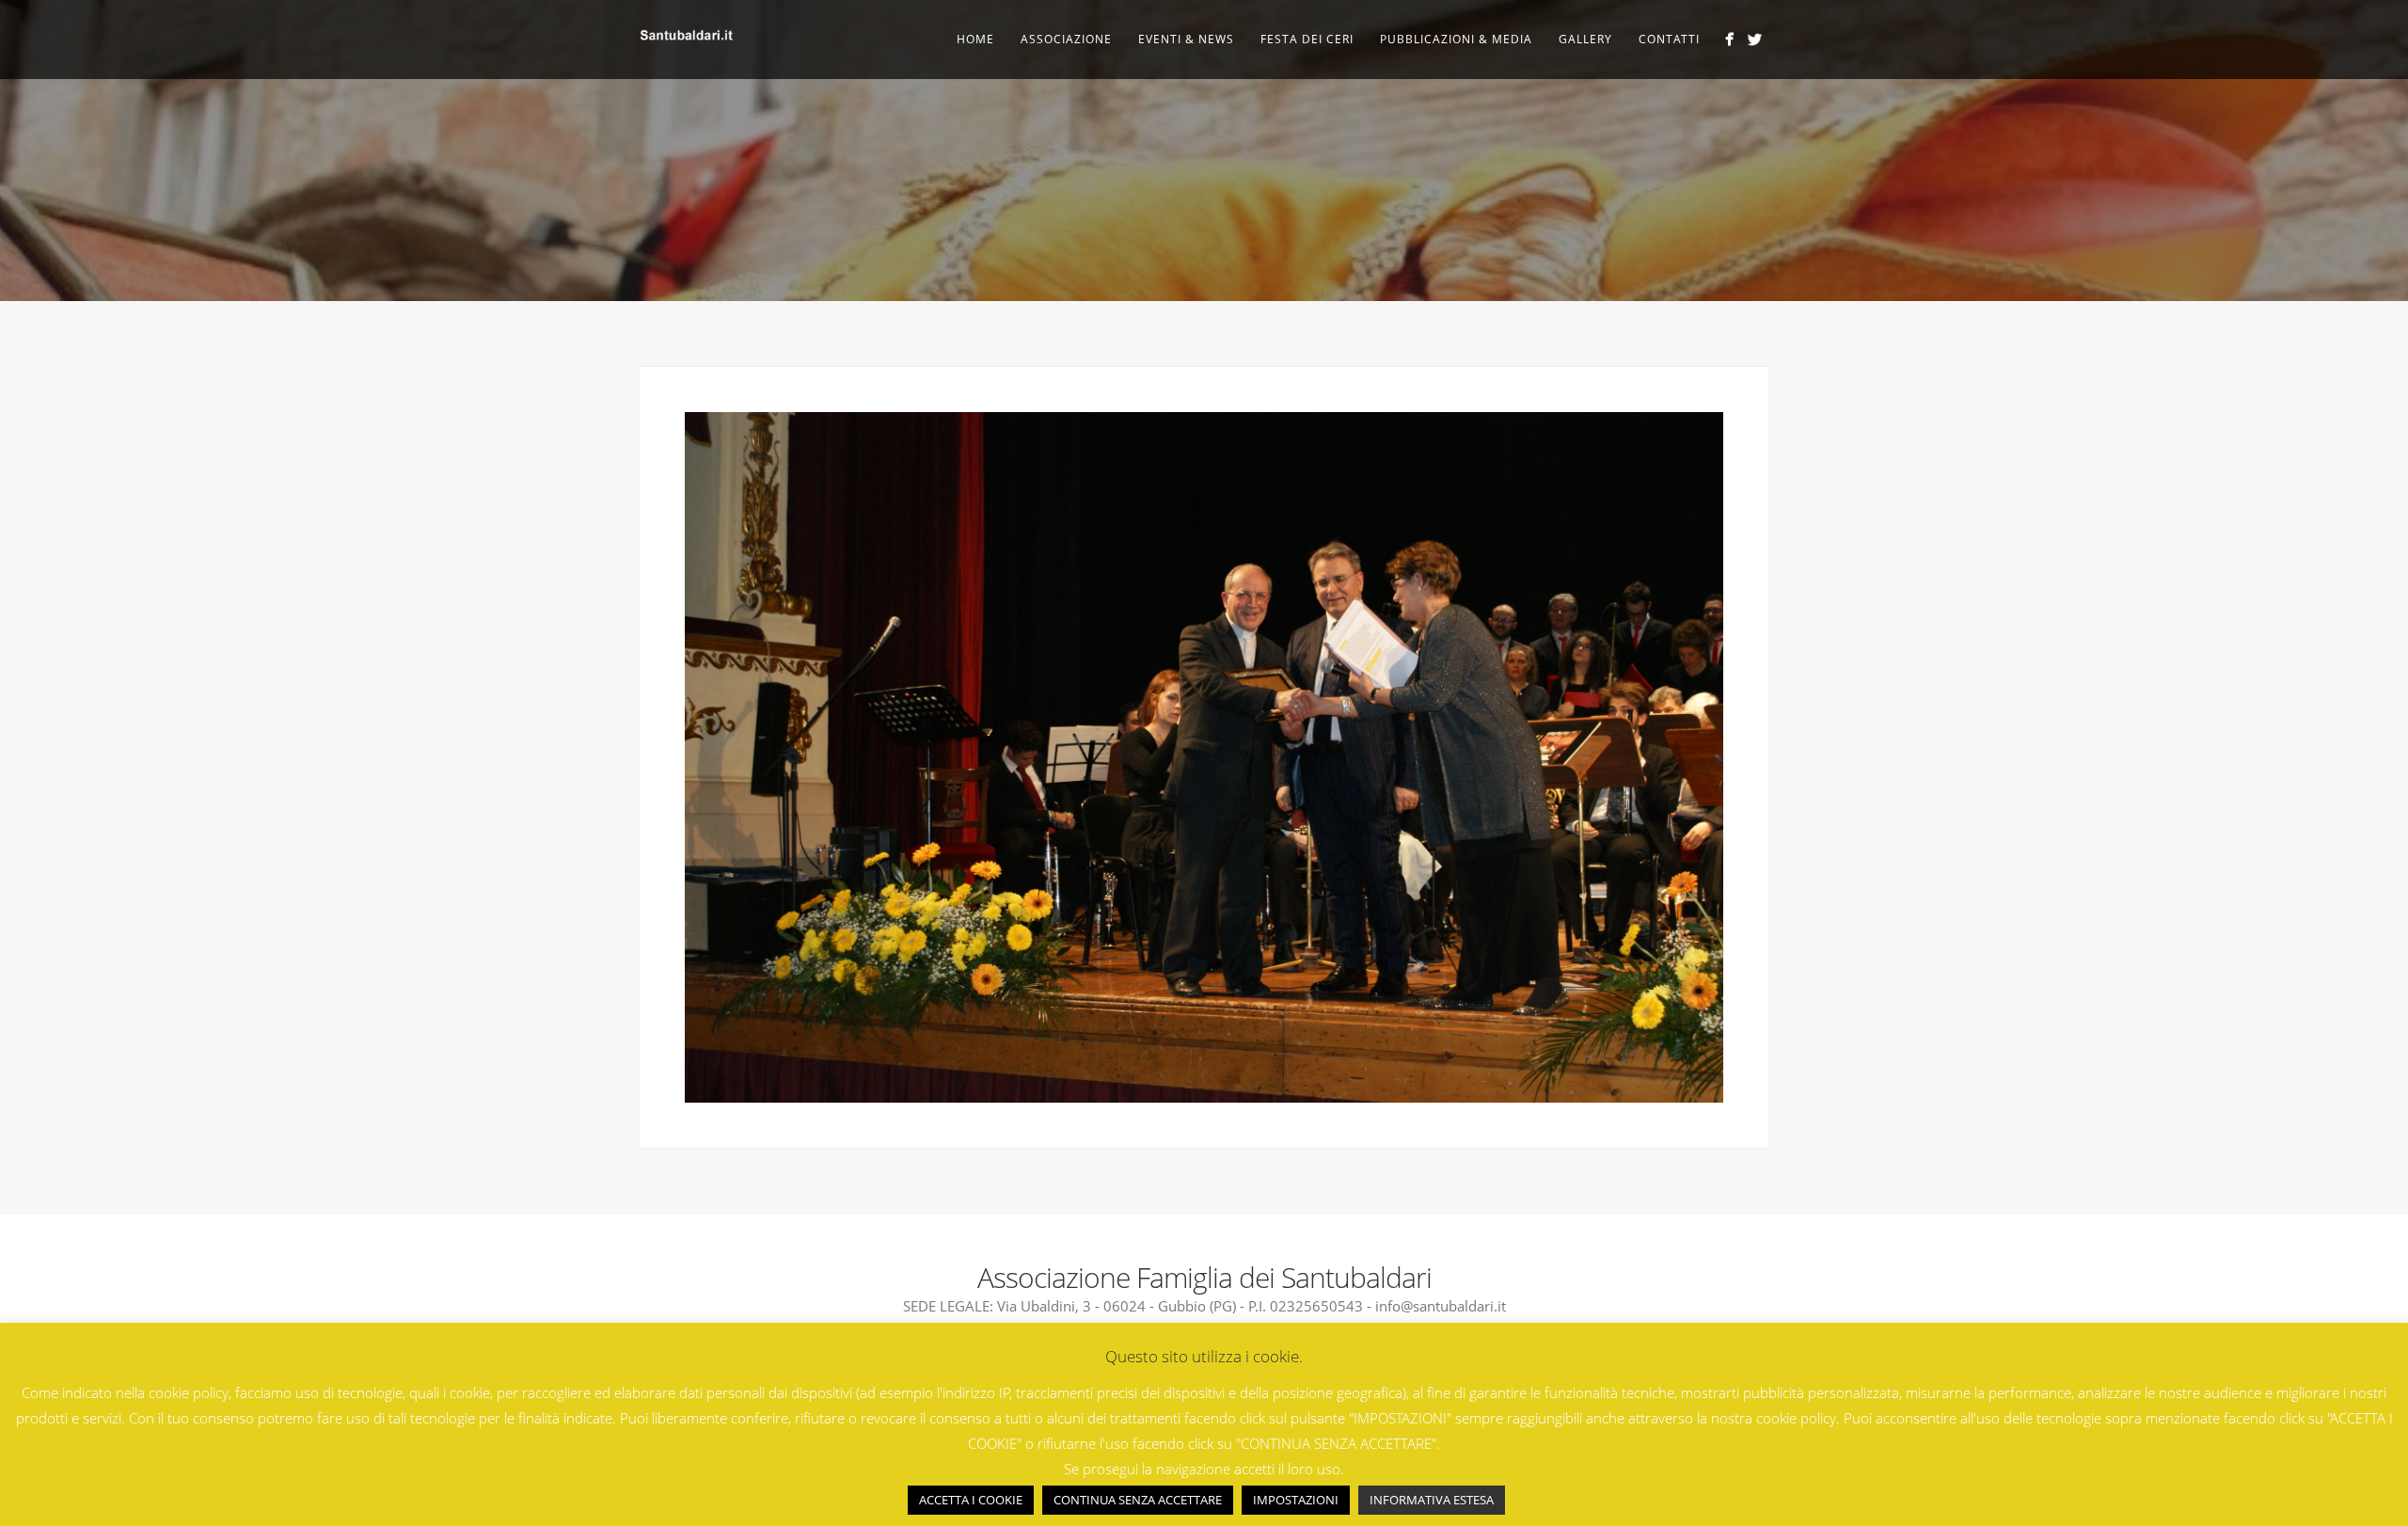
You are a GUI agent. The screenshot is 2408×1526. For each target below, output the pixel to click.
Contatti (1669, 39)
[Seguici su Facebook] (1729, 39)
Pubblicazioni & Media (1456, 39)
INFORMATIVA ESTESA (1432, 1500)
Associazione (1066, 39)
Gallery (1585, 39)
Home (975, 39)
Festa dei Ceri (1307, 39)
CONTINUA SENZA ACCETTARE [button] (1138, 1500)
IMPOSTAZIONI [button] (1296, 1500)
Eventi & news (1186, 39)
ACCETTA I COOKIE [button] (971, 1500)
